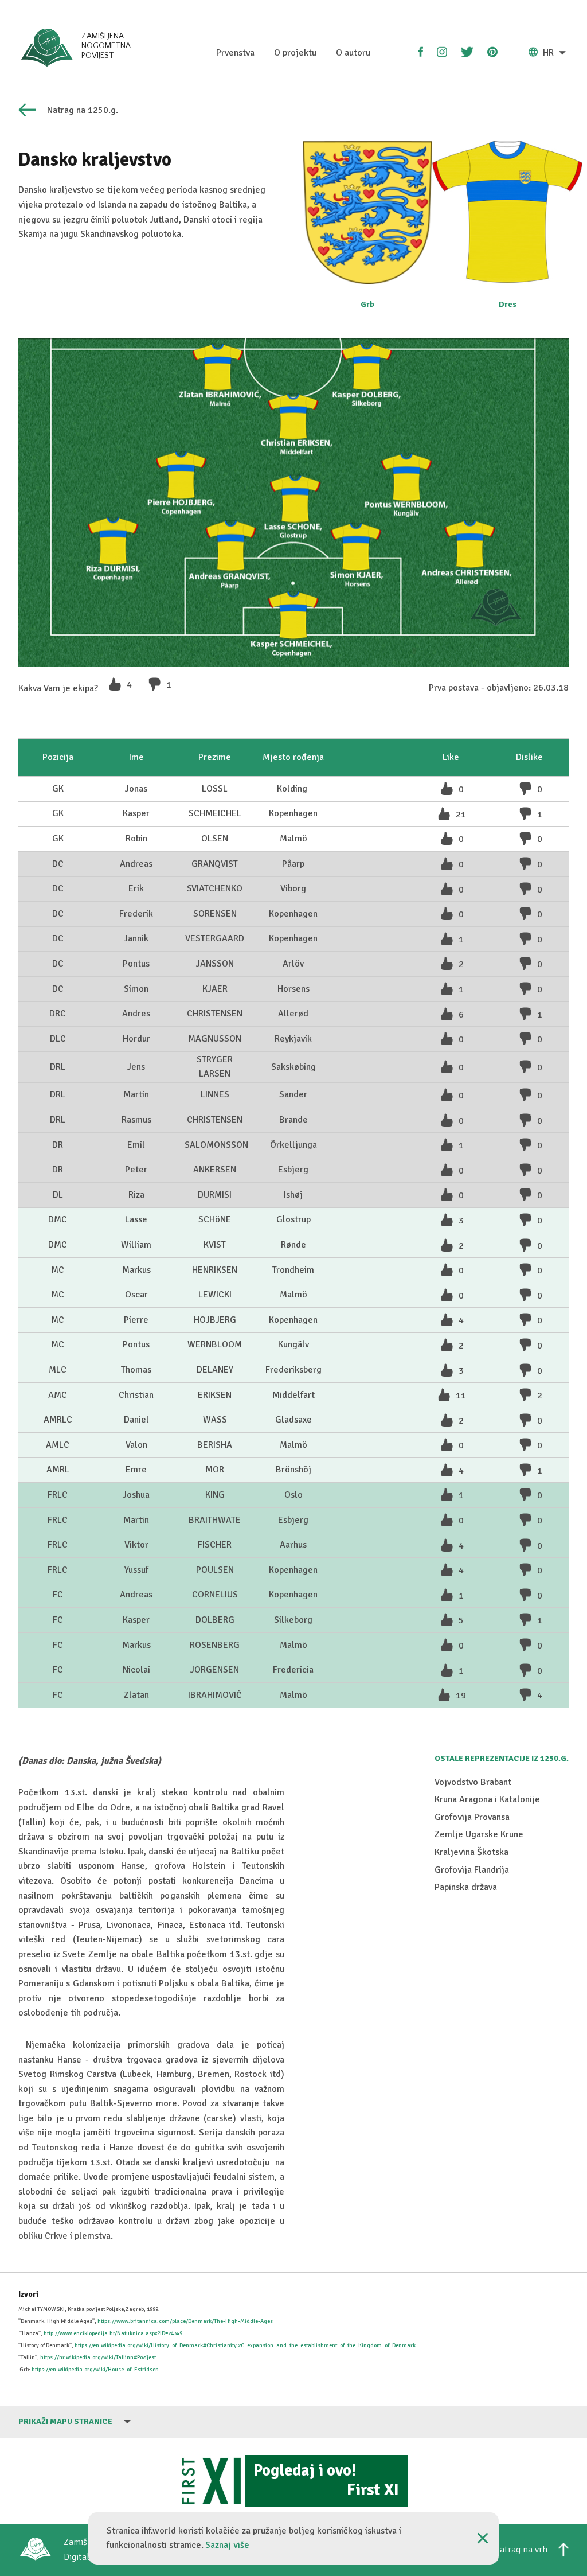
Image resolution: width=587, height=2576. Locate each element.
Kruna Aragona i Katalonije (487, 1799)
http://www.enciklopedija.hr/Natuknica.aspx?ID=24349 (113, 2333)
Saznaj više (227, 2545)
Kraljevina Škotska (471, 1852)
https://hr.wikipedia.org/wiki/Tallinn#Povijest (98, 2357)
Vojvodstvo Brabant (473, 1782)
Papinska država (466, 1887)
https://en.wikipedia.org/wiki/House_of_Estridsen (95, 2370)
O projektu (295, 53)
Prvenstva (235, 53)
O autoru (353, 53)
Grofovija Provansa (472, 1817)
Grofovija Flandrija (472, 1870)
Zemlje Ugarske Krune (479, 1834)
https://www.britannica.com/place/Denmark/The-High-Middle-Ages (185, 2321)
